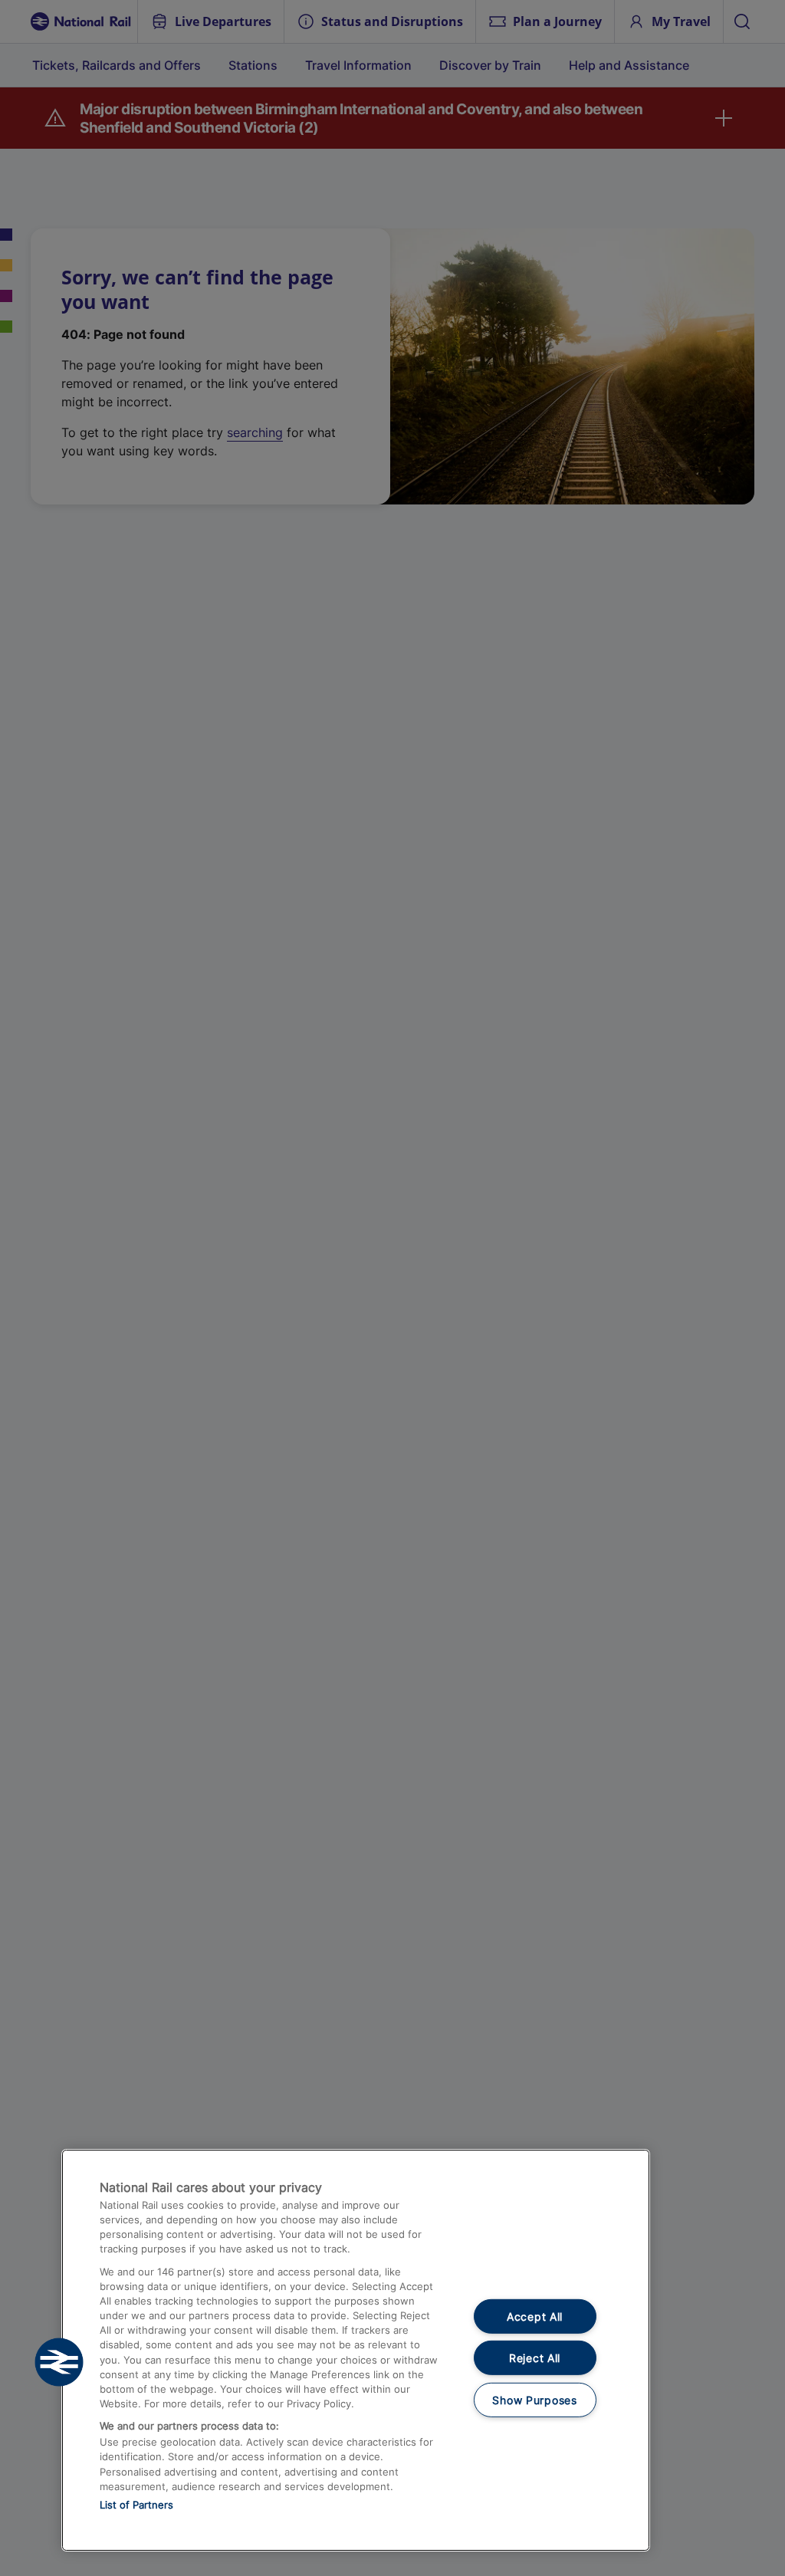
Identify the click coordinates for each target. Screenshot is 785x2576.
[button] (59, 2362)
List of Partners (136, 2505)
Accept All (535, 2316)
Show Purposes (534, 2400)
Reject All (535, 2358)
